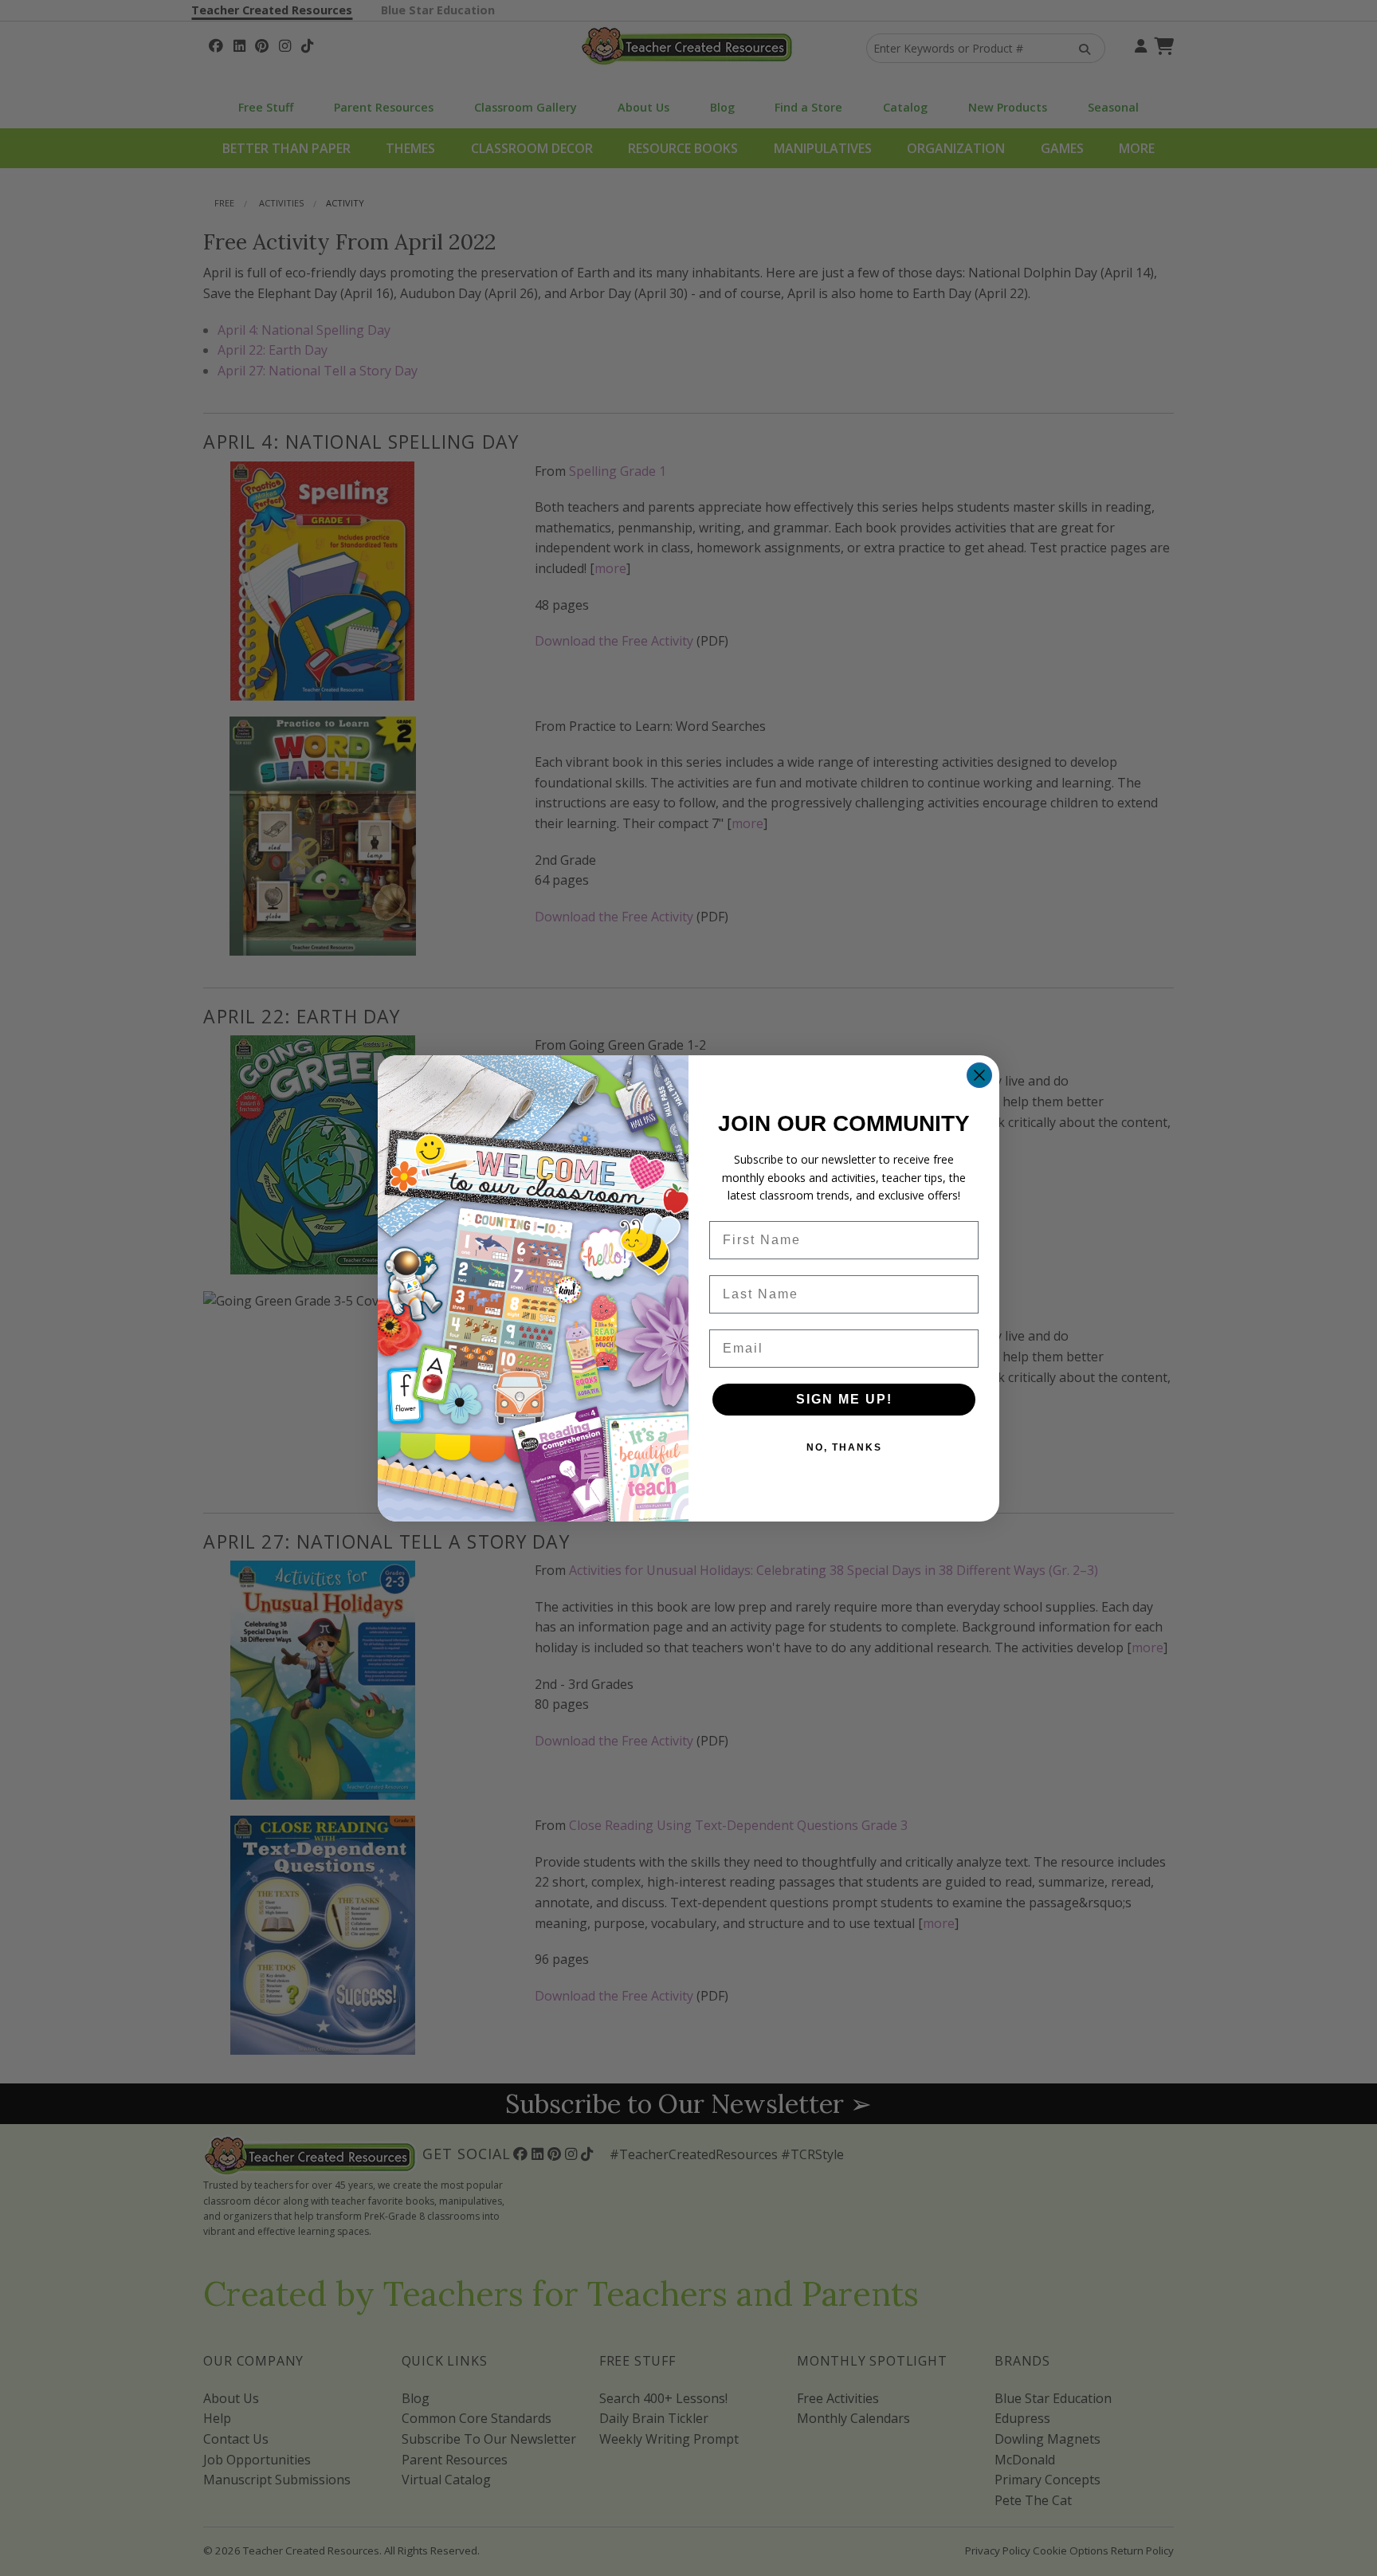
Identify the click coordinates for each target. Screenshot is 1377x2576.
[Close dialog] (979, 1075)
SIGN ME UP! (844, 1399)
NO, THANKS (844, 1447)
